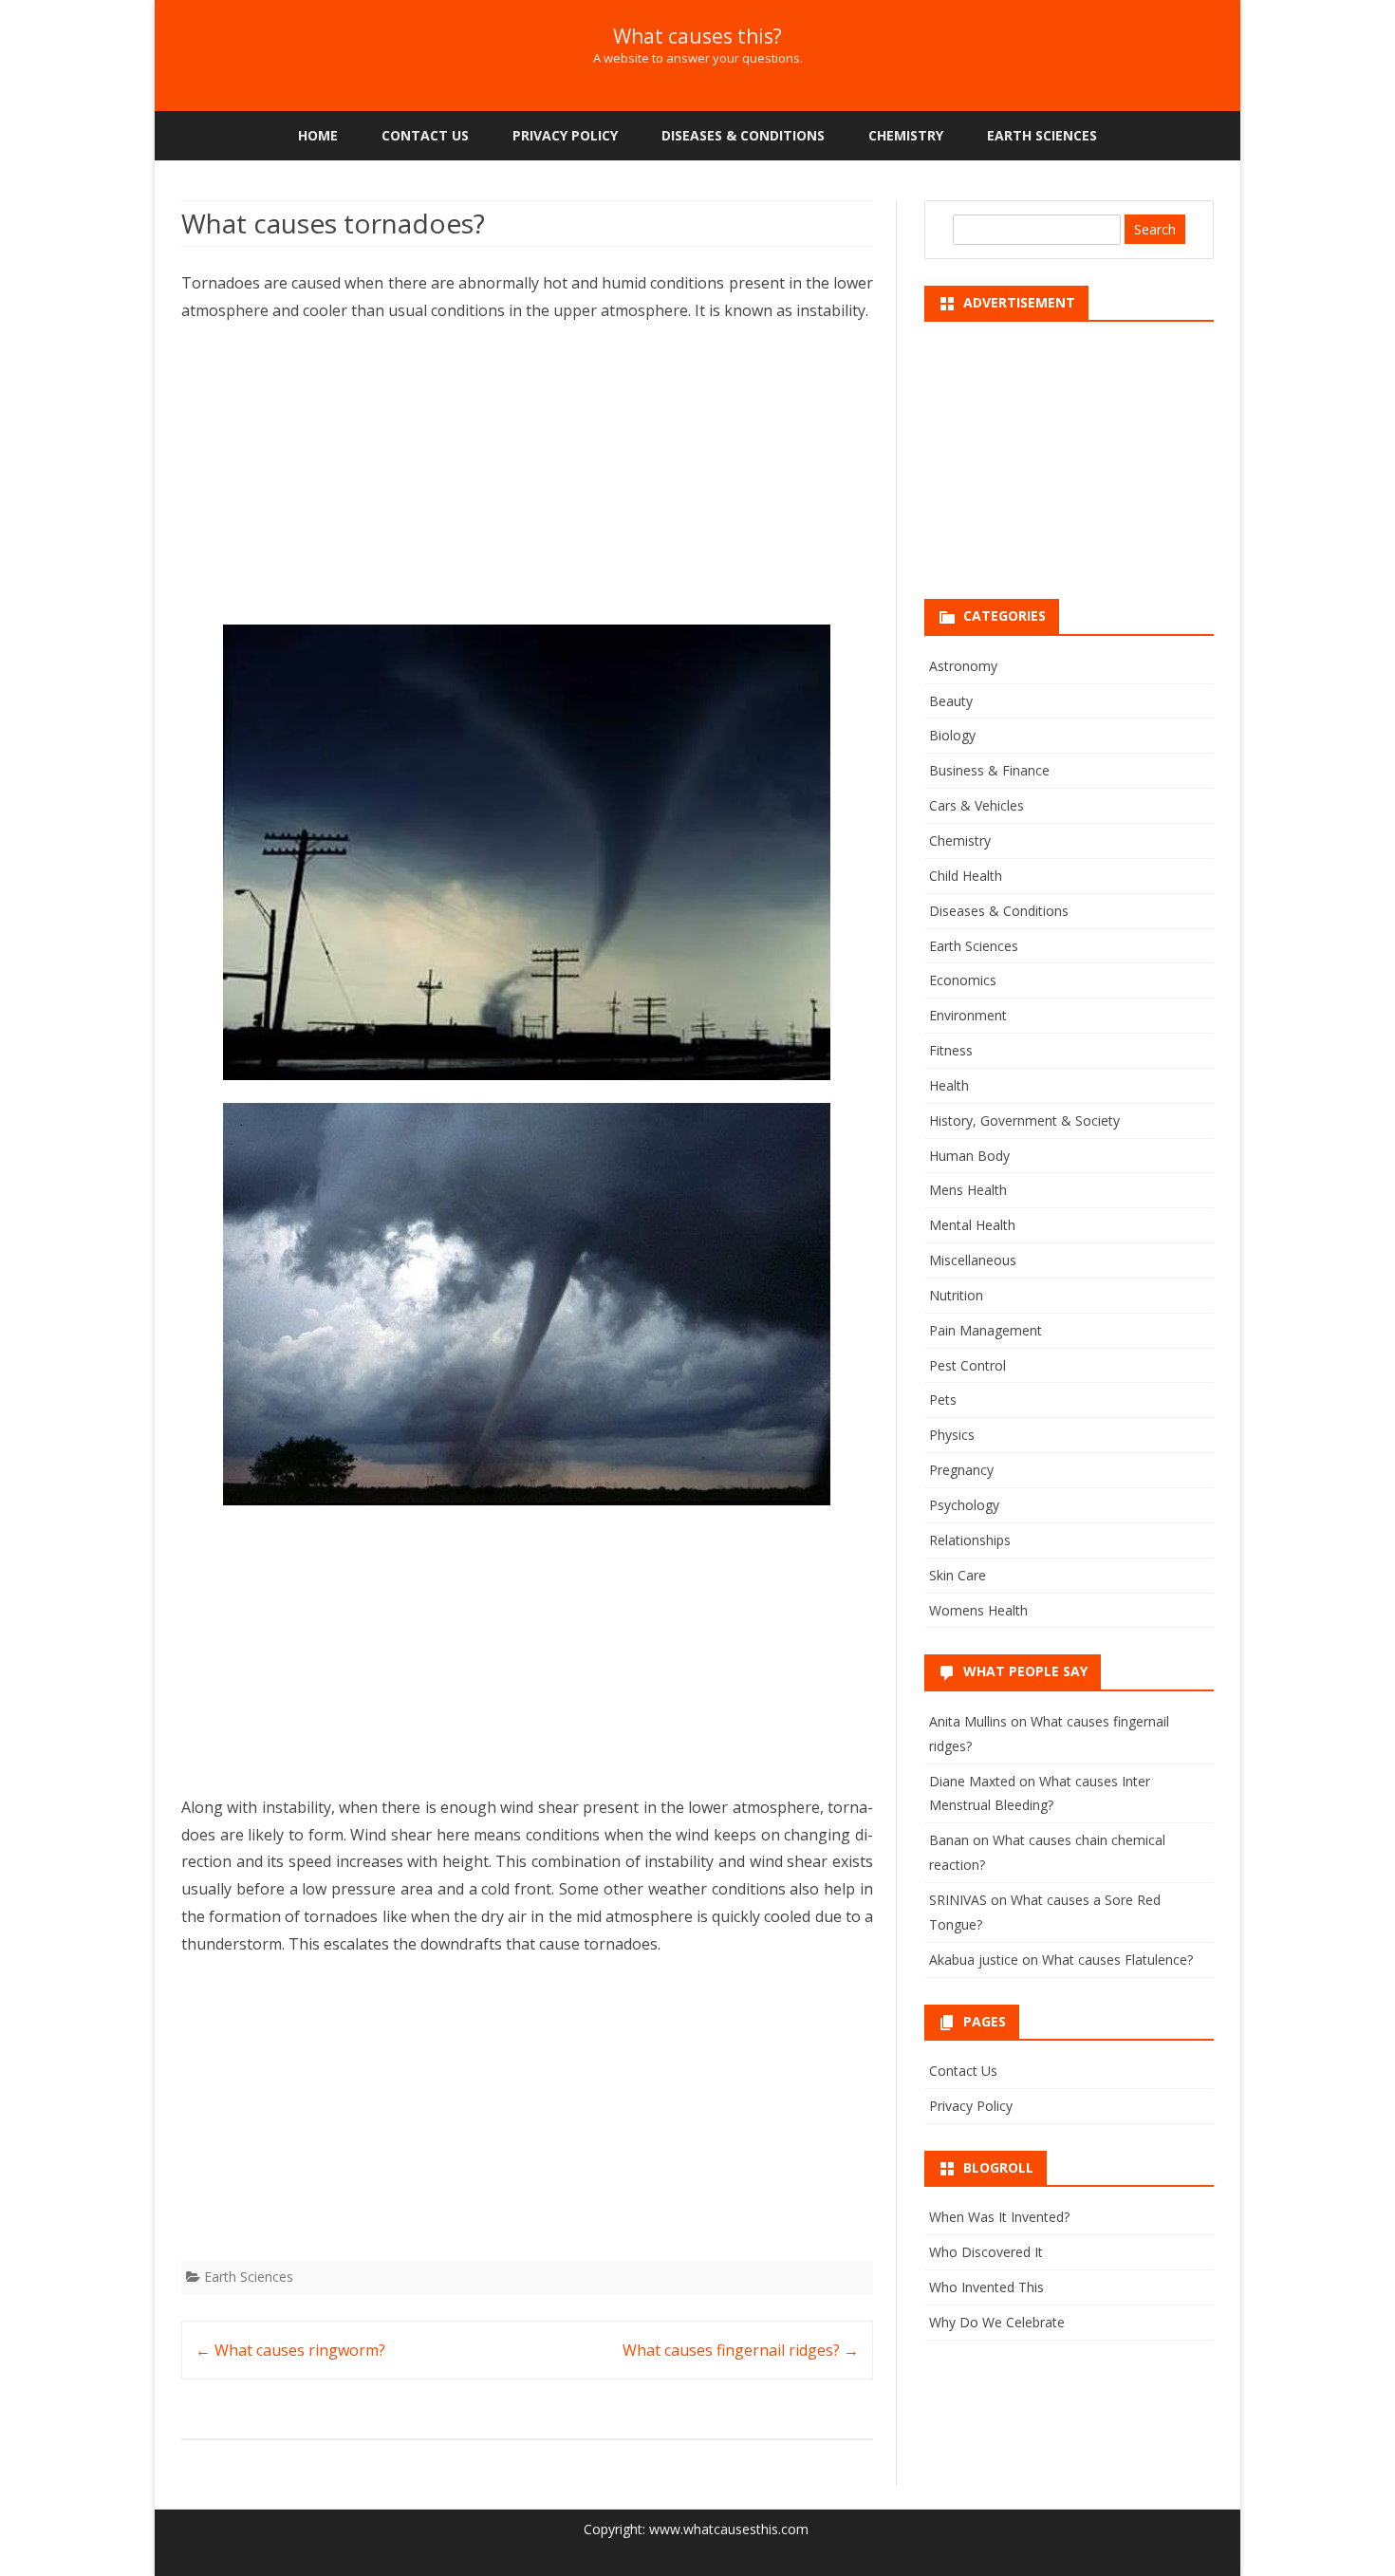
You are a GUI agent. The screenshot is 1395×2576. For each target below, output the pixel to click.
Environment (968, 1015)
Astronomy (963, 666)
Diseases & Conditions (743, 135)
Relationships (970, 1540)
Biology (952, 735)
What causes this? (697, 37)
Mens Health (968, 1190)
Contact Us (425, 135)
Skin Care (958, 1575)
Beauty (951, 701)
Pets (943, 1400)
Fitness (951, 1050)
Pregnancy (961, 1470)
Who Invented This (986, 2287)
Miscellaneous (973, 1260)
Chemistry (906, 135)
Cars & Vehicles (976, 805)
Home (318, 135)
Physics (952, 1435)
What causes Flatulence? (1117, 1960)
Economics (963, 980)
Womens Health (978, 1610)
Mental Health (972, 1225)
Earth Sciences (1042, 135)
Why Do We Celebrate (997, 2322)
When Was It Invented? (999, 2217)
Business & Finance (989, 770)
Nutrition (956, 1295)
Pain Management (986, 1330)
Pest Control (967, 1365)
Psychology (964, 1505)
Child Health (966, 876)
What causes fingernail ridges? (741, 2350)
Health (949, 1085)
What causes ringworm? (290, 2350)
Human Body (969, 1156)
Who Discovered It (986, 2252)
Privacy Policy (565, 135)
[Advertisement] (527, 480)
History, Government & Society (1024, 1120)
